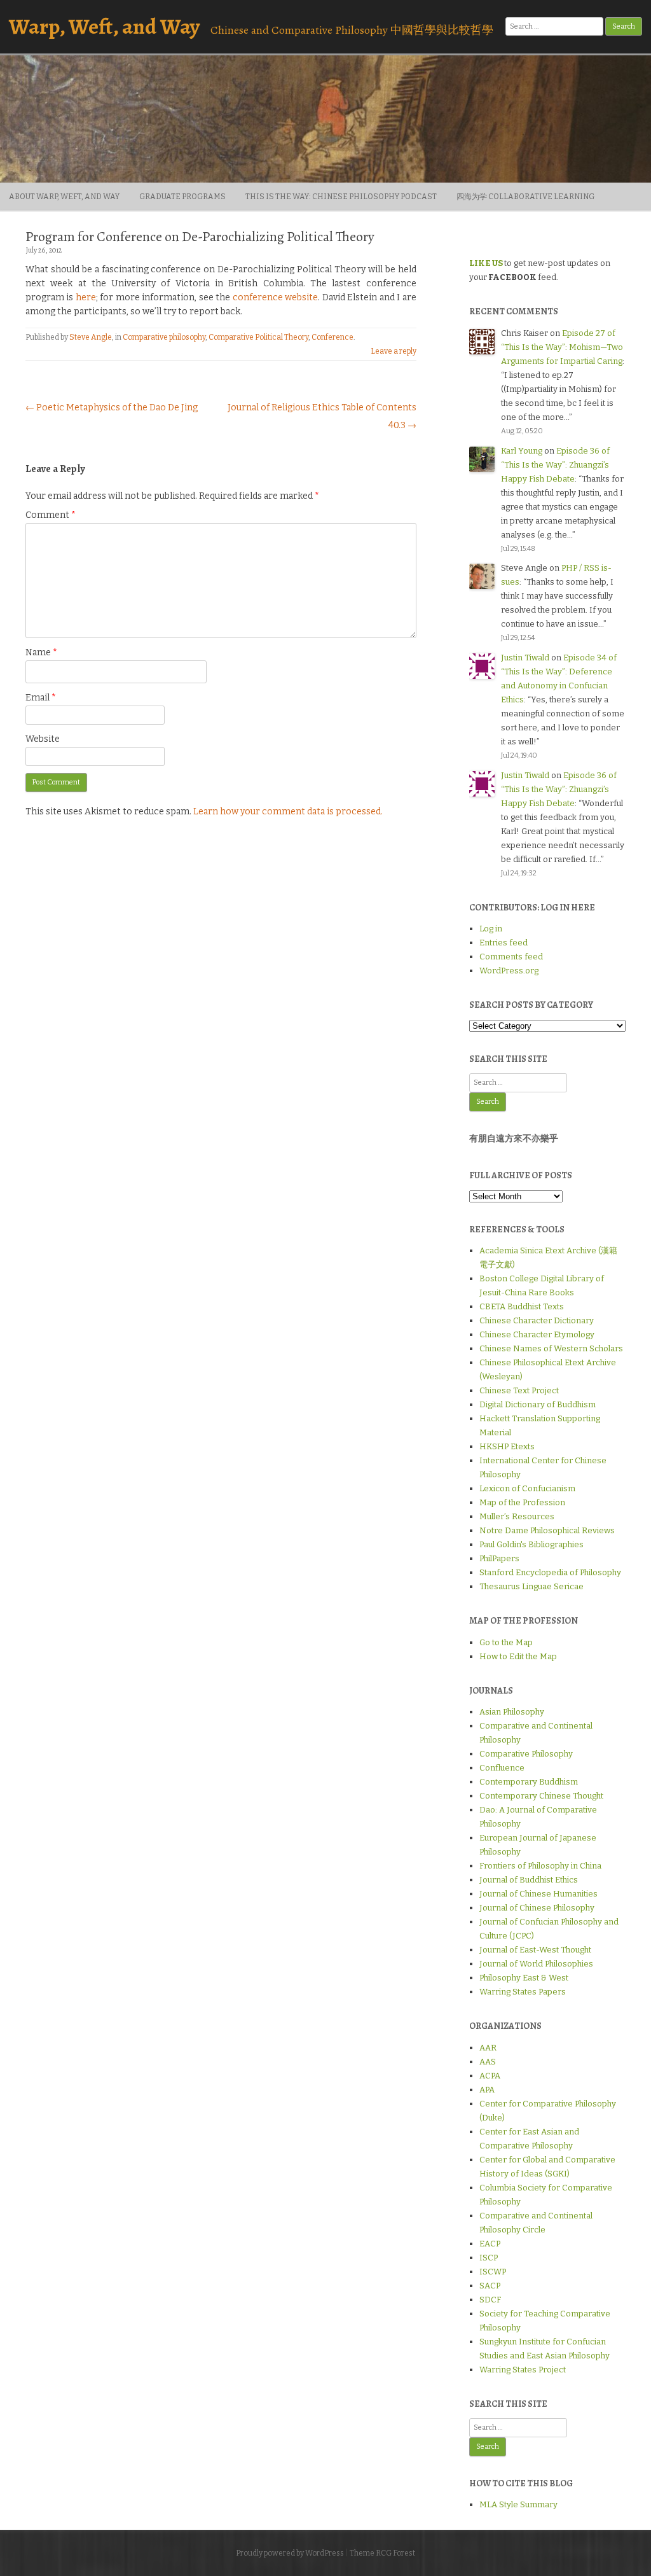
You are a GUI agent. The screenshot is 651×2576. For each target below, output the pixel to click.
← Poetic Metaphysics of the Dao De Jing (112, 407)
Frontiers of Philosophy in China (540, 1866)
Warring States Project (523, 2370)
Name (41, 652)
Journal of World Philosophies (536, 1964)
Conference (332, 337)
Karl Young (522, 451)
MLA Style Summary (518, 2504)
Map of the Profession (522, 1502)
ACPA (490, 2076)
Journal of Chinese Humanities (538, 1894)
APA (487, 2090)
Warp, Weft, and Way (104, 26)
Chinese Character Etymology (537, 1334)
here (86, 297)
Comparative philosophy (164, 337)
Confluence (502, 1768)
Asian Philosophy (512, 1712)
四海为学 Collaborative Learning (525, 197)
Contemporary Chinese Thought (541, 1796)
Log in (491, 929)
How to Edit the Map (518, 1656)
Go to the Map (506, 1642)
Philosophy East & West (524, 1978)
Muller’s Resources (517, 1516)
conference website (275, 297)
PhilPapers (499, 1558)
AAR (488, 2048)
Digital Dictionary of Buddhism (538, 1404)
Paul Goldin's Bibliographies (531, 1544)
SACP (490, 2286)
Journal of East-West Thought (535, 1950)
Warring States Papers (523, 1992)
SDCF (490, 2300)
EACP (490, 2244)
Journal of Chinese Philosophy (537, 1908)
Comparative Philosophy (526, 1754)
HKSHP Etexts (507, 1446)
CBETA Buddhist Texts (522, 1306)
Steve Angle (91, 337)
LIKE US (486, 263)
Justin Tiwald (525, 658)
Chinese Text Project (519, 1390)
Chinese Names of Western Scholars (551, 1348)
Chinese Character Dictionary (537, 1320)
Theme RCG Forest (382, 2553)
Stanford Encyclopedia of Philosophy (550, 1572)
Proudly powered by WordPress (290, 2553)
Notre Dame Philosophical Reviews (547, 1530)
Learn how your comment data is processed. (288, 811)
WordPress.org (509, 971)
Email (41, 698)
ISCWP (493, 2272)
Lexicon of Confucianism (527, 1488)
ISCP (489, 2258)
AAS (488, 2062)
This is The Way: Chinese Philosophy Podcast (341, 197)
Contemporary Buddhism (529, 1782)
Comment (51, 515)
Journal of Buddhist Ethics (529, 1880)
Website (43, 739)
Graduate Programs (182, 197)
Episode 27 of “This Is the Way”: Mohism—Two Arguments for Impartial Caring (562, 347)
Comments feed (511, 957)
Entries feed (504, 943)
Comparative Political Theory (258, 337)
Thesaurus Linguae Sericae (531, 1586)
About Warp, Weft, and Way (64, 197)
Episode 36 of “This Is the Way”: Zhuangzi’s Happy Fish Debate (555, 465)
